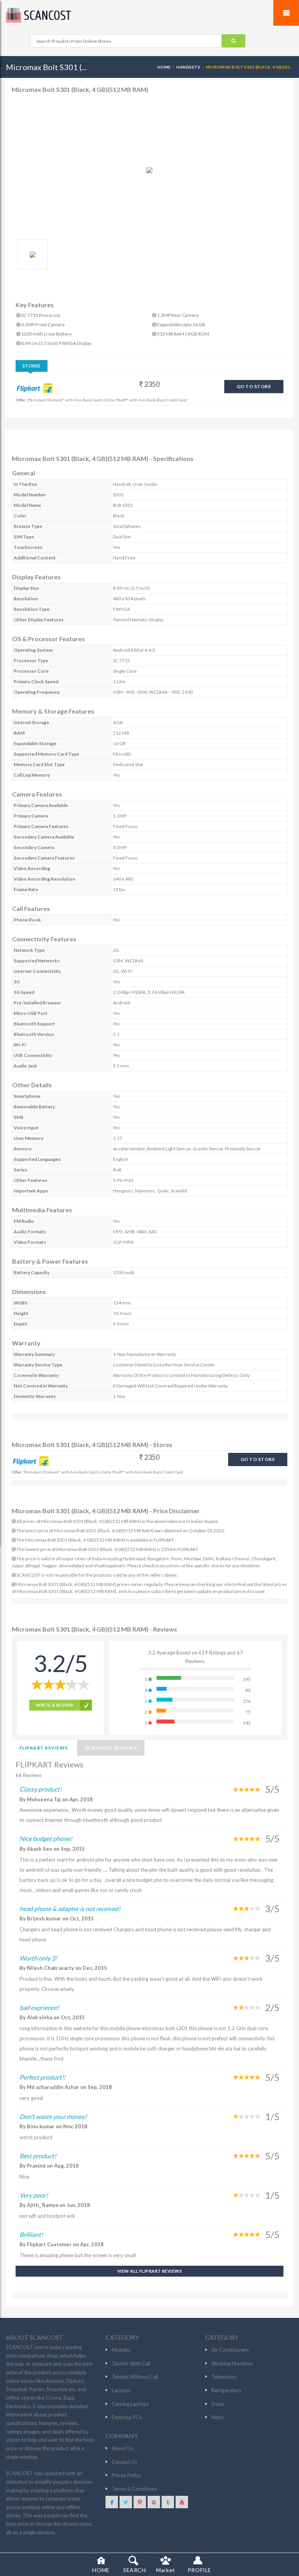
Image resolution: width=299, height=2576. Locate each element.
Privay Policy (126, 2475)
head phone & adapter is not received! (70, 1909)
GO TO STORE (254, 386)
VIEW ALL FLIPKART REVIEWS (149, 2271)
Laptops (121, 2390)
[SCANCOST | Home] (149, 15)
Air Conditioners (230, 2350)
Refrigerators (226, 2390)
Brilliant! (31, 2234)
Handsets (188, 67)
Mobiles (121, 2350)
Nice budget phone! (46, 1838)
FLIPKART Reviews (44, 1748)
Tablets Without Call (135, 2377)
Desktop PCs (127, 2417)
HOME (164, 67)
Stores (32, 366)
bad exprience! (39, 2007)
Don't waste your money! (53, 2116)
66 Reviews (29, 1775)
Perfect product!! (42, 2077)
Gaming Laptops (130, 2404)
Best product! (38, 2156)
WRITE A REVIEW (55, 1705)
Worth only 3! (38, 1958)
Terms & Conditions (134, 2489)
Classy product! (40, 1789)
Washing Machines (232, 2363)
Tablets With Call (131, 2363)
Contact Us (124, 2462)
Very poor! (34, 2195)
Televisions (224, 2377)
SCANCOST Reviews (111, 1748)
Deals (218, 2404)
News (218, 2417)
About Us (122, 2448)
